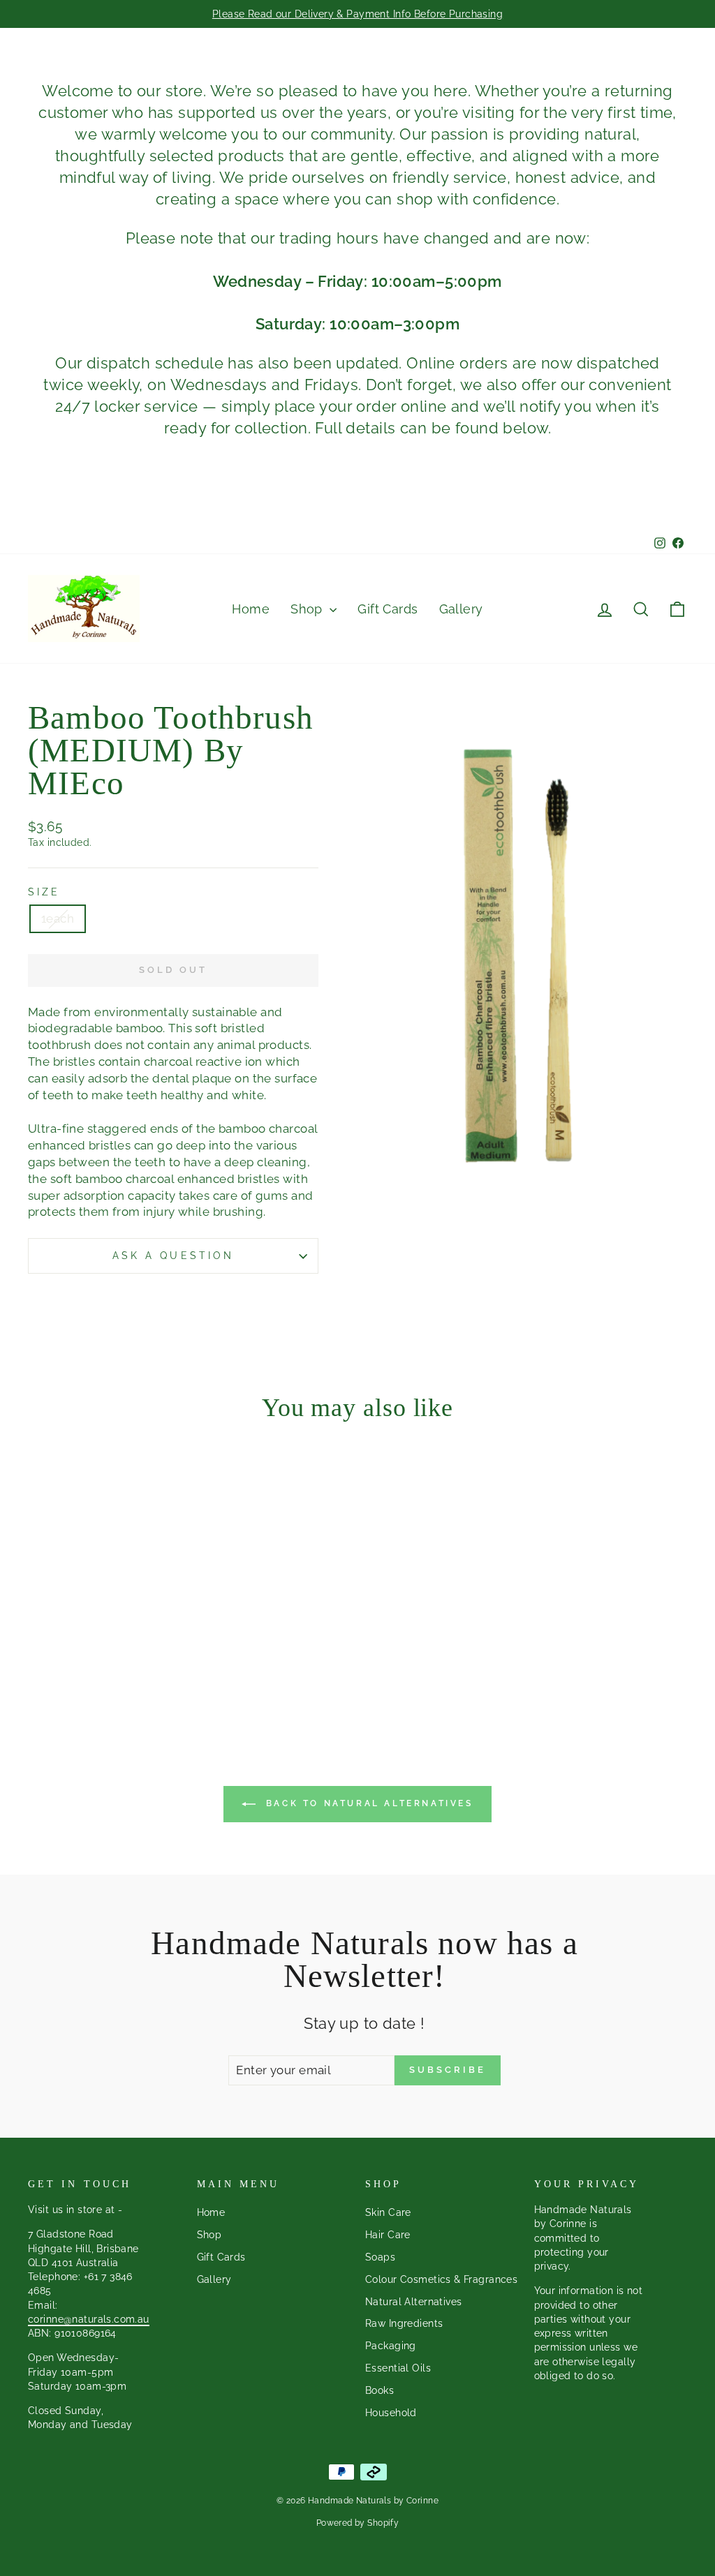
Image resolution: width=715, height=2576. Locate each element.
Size (44, 892)
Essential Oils (398, 2368)
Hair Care (388, 2234)
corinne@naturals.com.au (89, 2319)
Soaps (380, 2257)
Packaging (391, 2345)
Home (251, 609)
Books (379, 2390)
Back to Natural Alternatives (367, 1803)
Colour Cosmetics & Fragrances (441, 2279)
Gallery (461, 609)
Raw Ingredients (404, 2323)
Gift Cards (388, 609)
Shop (308, 609)
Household (391, 2412)
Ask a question (173, 1256)
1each (58, 918)
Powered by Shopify (358, 2523)
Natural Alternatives (414, 2301)
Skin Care (388, 2212)
